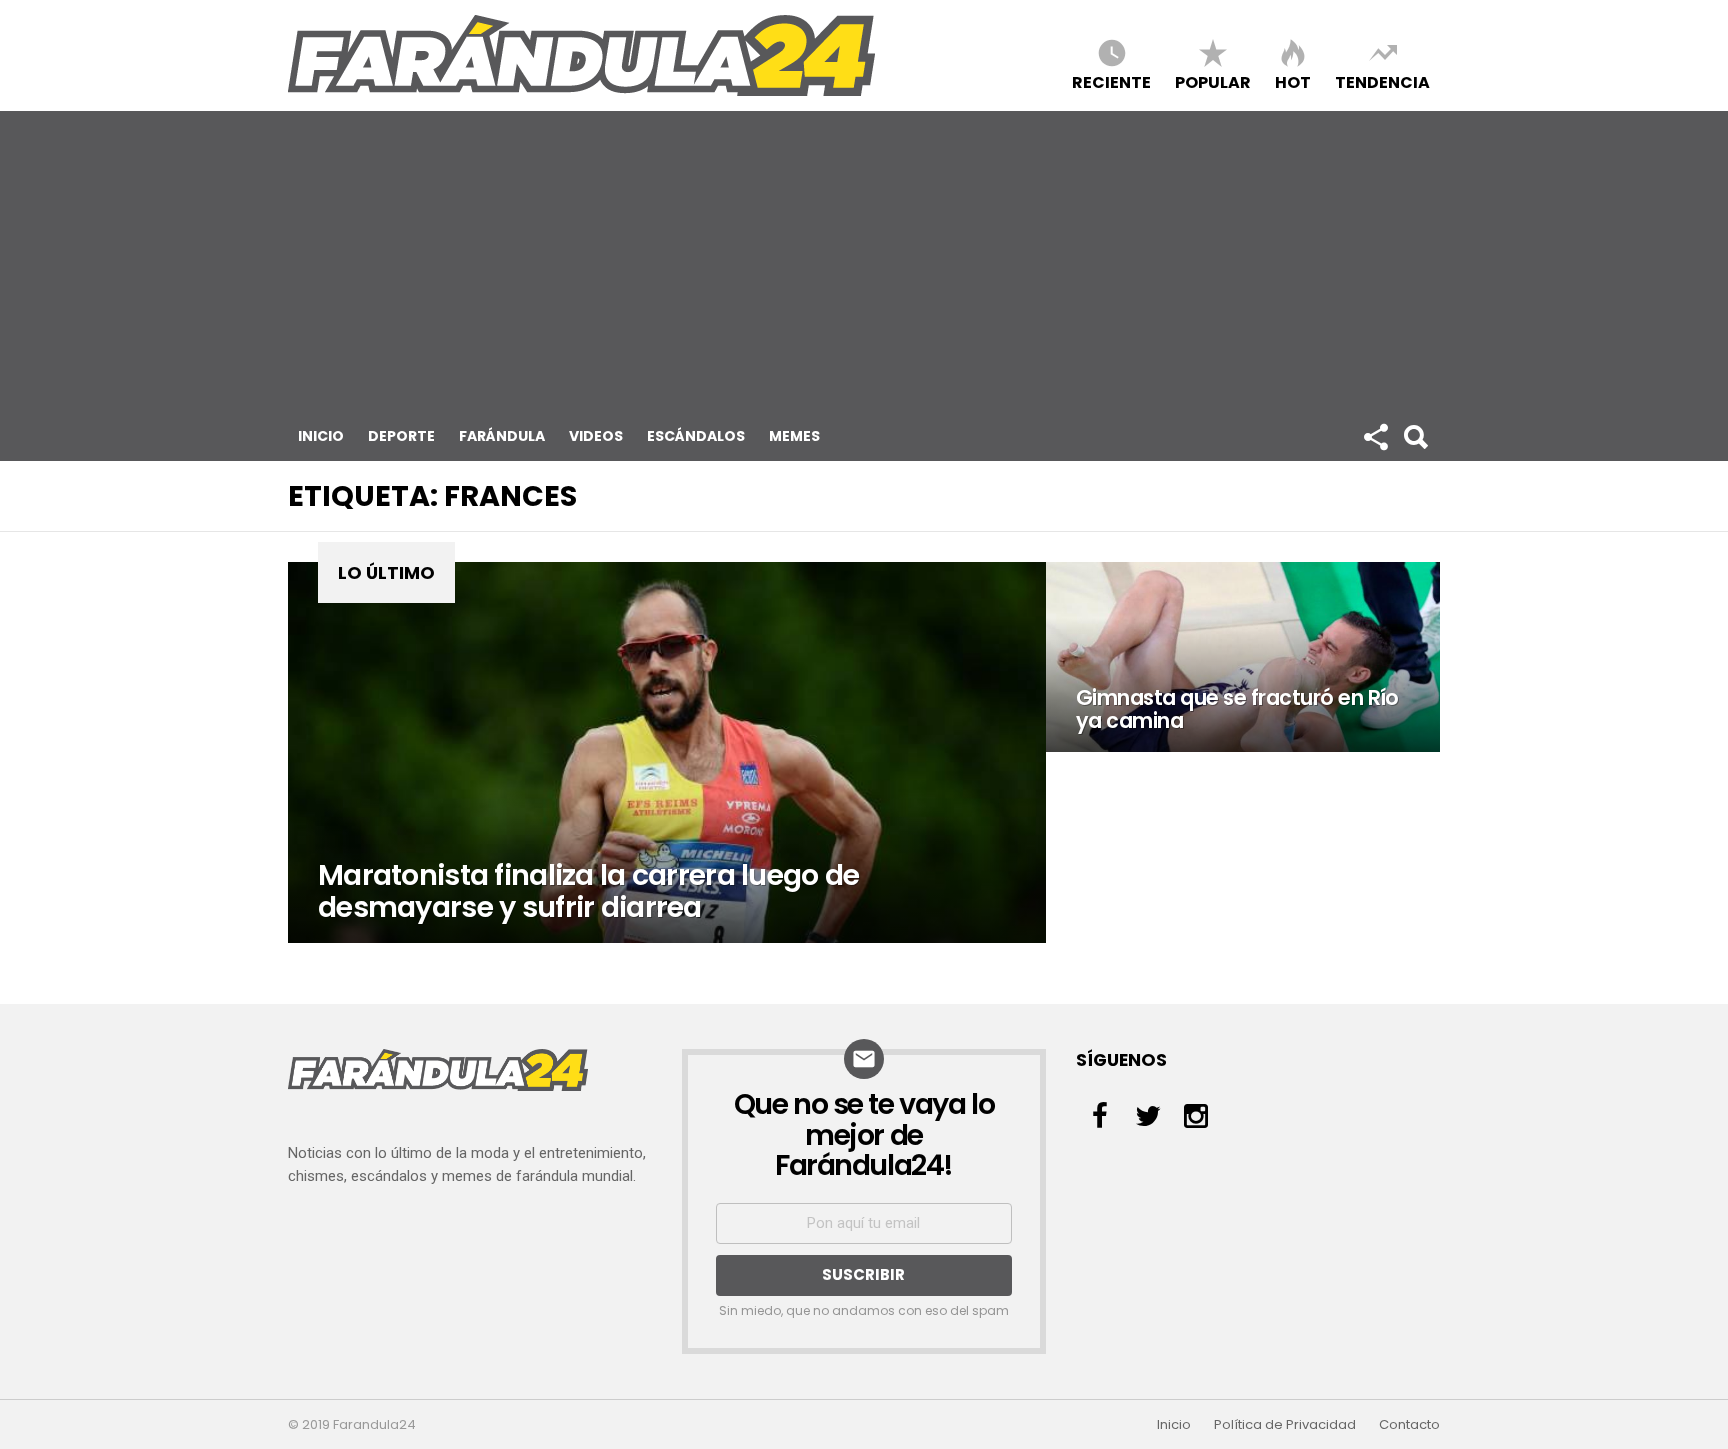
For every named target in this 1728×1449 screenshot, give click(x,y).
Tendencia (1382, 81)
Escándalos (696, 436)
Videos (596, 436)
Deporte (401, 436)
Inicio (321, 436)
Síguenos (1375, 436)
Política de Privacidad (1285, 1425)
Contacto (1409, 1425)
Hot (1293, 81)
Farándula (502, 436)
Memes (794, 436)
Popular (1213, 81)
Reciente (1111, 81)
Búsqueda (1415, 436)
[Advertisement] (864, 261)
